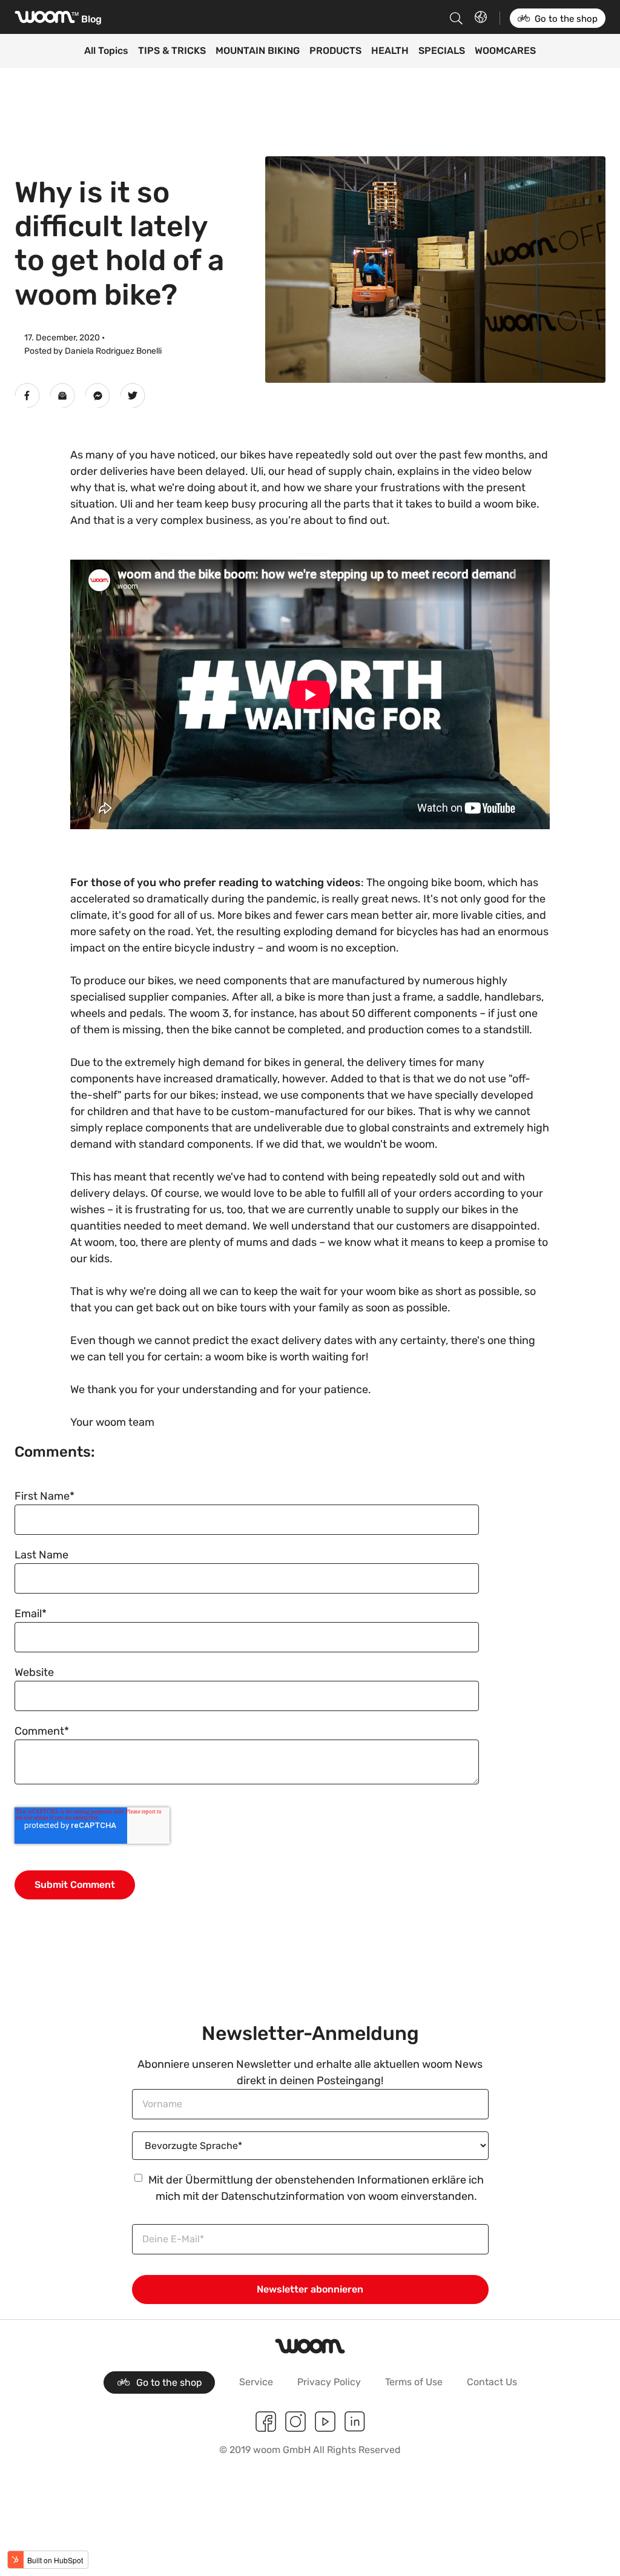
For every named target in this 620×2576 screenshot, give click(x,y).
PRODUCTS (335, 51)
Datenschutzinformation (283, 2196)
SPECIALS (442, 51)
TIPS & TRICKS (172, 51)
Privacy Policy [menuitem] (329, 2382)
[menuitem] (159, 2382)
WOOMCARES (505, 51)
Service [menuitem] (256, 2382)
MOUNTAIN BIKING (258, 51)
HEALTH (390, 51)
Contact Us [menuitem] (492, 2382)
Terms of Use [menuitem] (414, 2382)
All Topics (106, 51)
